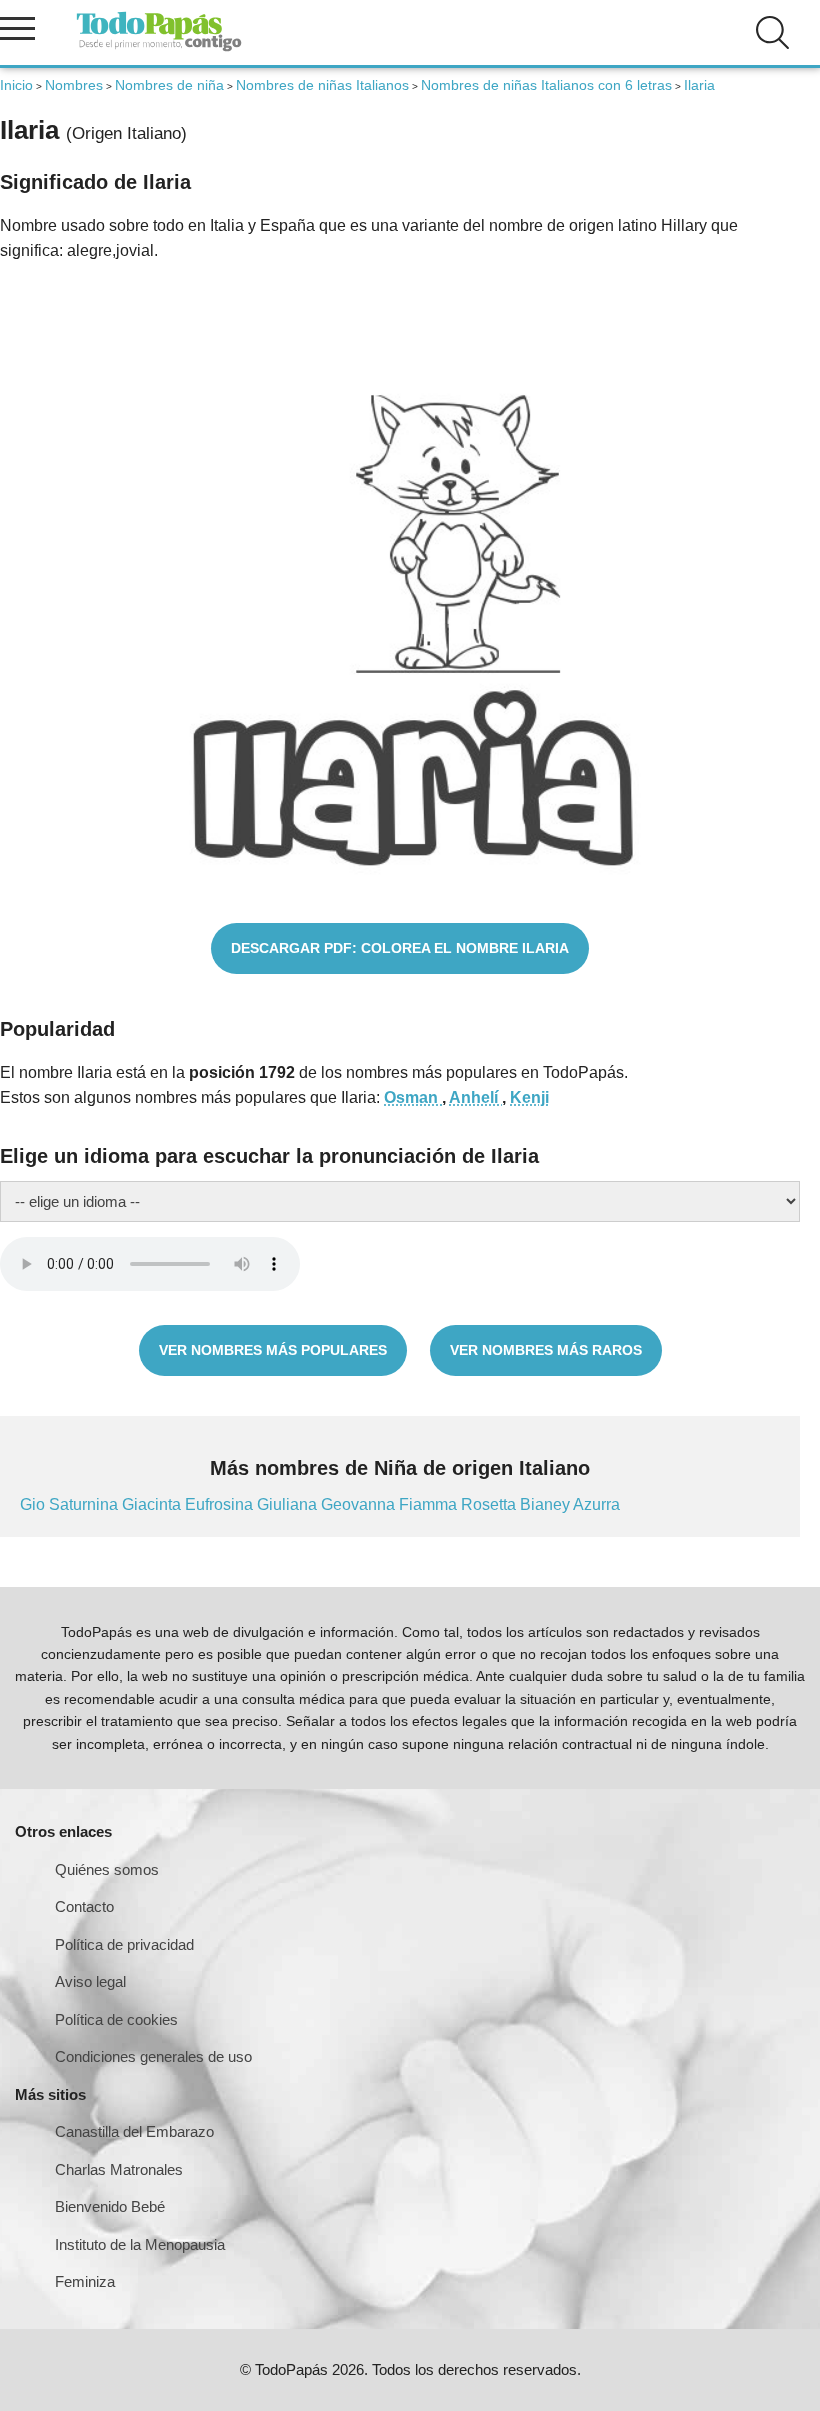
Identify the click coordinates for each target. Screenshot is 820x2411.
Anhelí (475, 1097)
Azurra (596, 1504)
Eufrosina (221, 1504)
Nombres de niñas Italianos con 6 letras (546, 85)
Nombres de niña (169, 85)
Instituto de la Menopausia (140, 2244)
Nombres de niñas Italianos (322, 85)
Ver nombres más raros (546, 1350)
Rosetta (490, 1504)
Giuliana (289, 1504)
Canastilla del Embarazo (134, 2131)
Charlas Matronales (119, 2169)
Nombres (74, 85)
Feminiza (85, 2281)
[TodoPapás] (159, 48)
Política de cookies (116, 2019)
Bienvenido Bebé (110, 2206)
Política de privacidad (124, 1944)
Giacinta (153, 1504)
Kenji (529, 1097)
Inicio (16, 85)
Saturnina (85, 1504)
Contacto (84, 1906)
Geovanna (360, 1504)
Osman (413, 1097)
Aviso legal (90, 1981)
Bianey (546, 1504)
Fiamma (430, 1504)
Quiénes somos (107, 1869)
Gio (34, 1504)
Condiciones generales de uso (153, 2056)
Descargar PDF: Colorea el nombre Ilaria (400, 948)
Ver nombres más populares (273, 1350)
